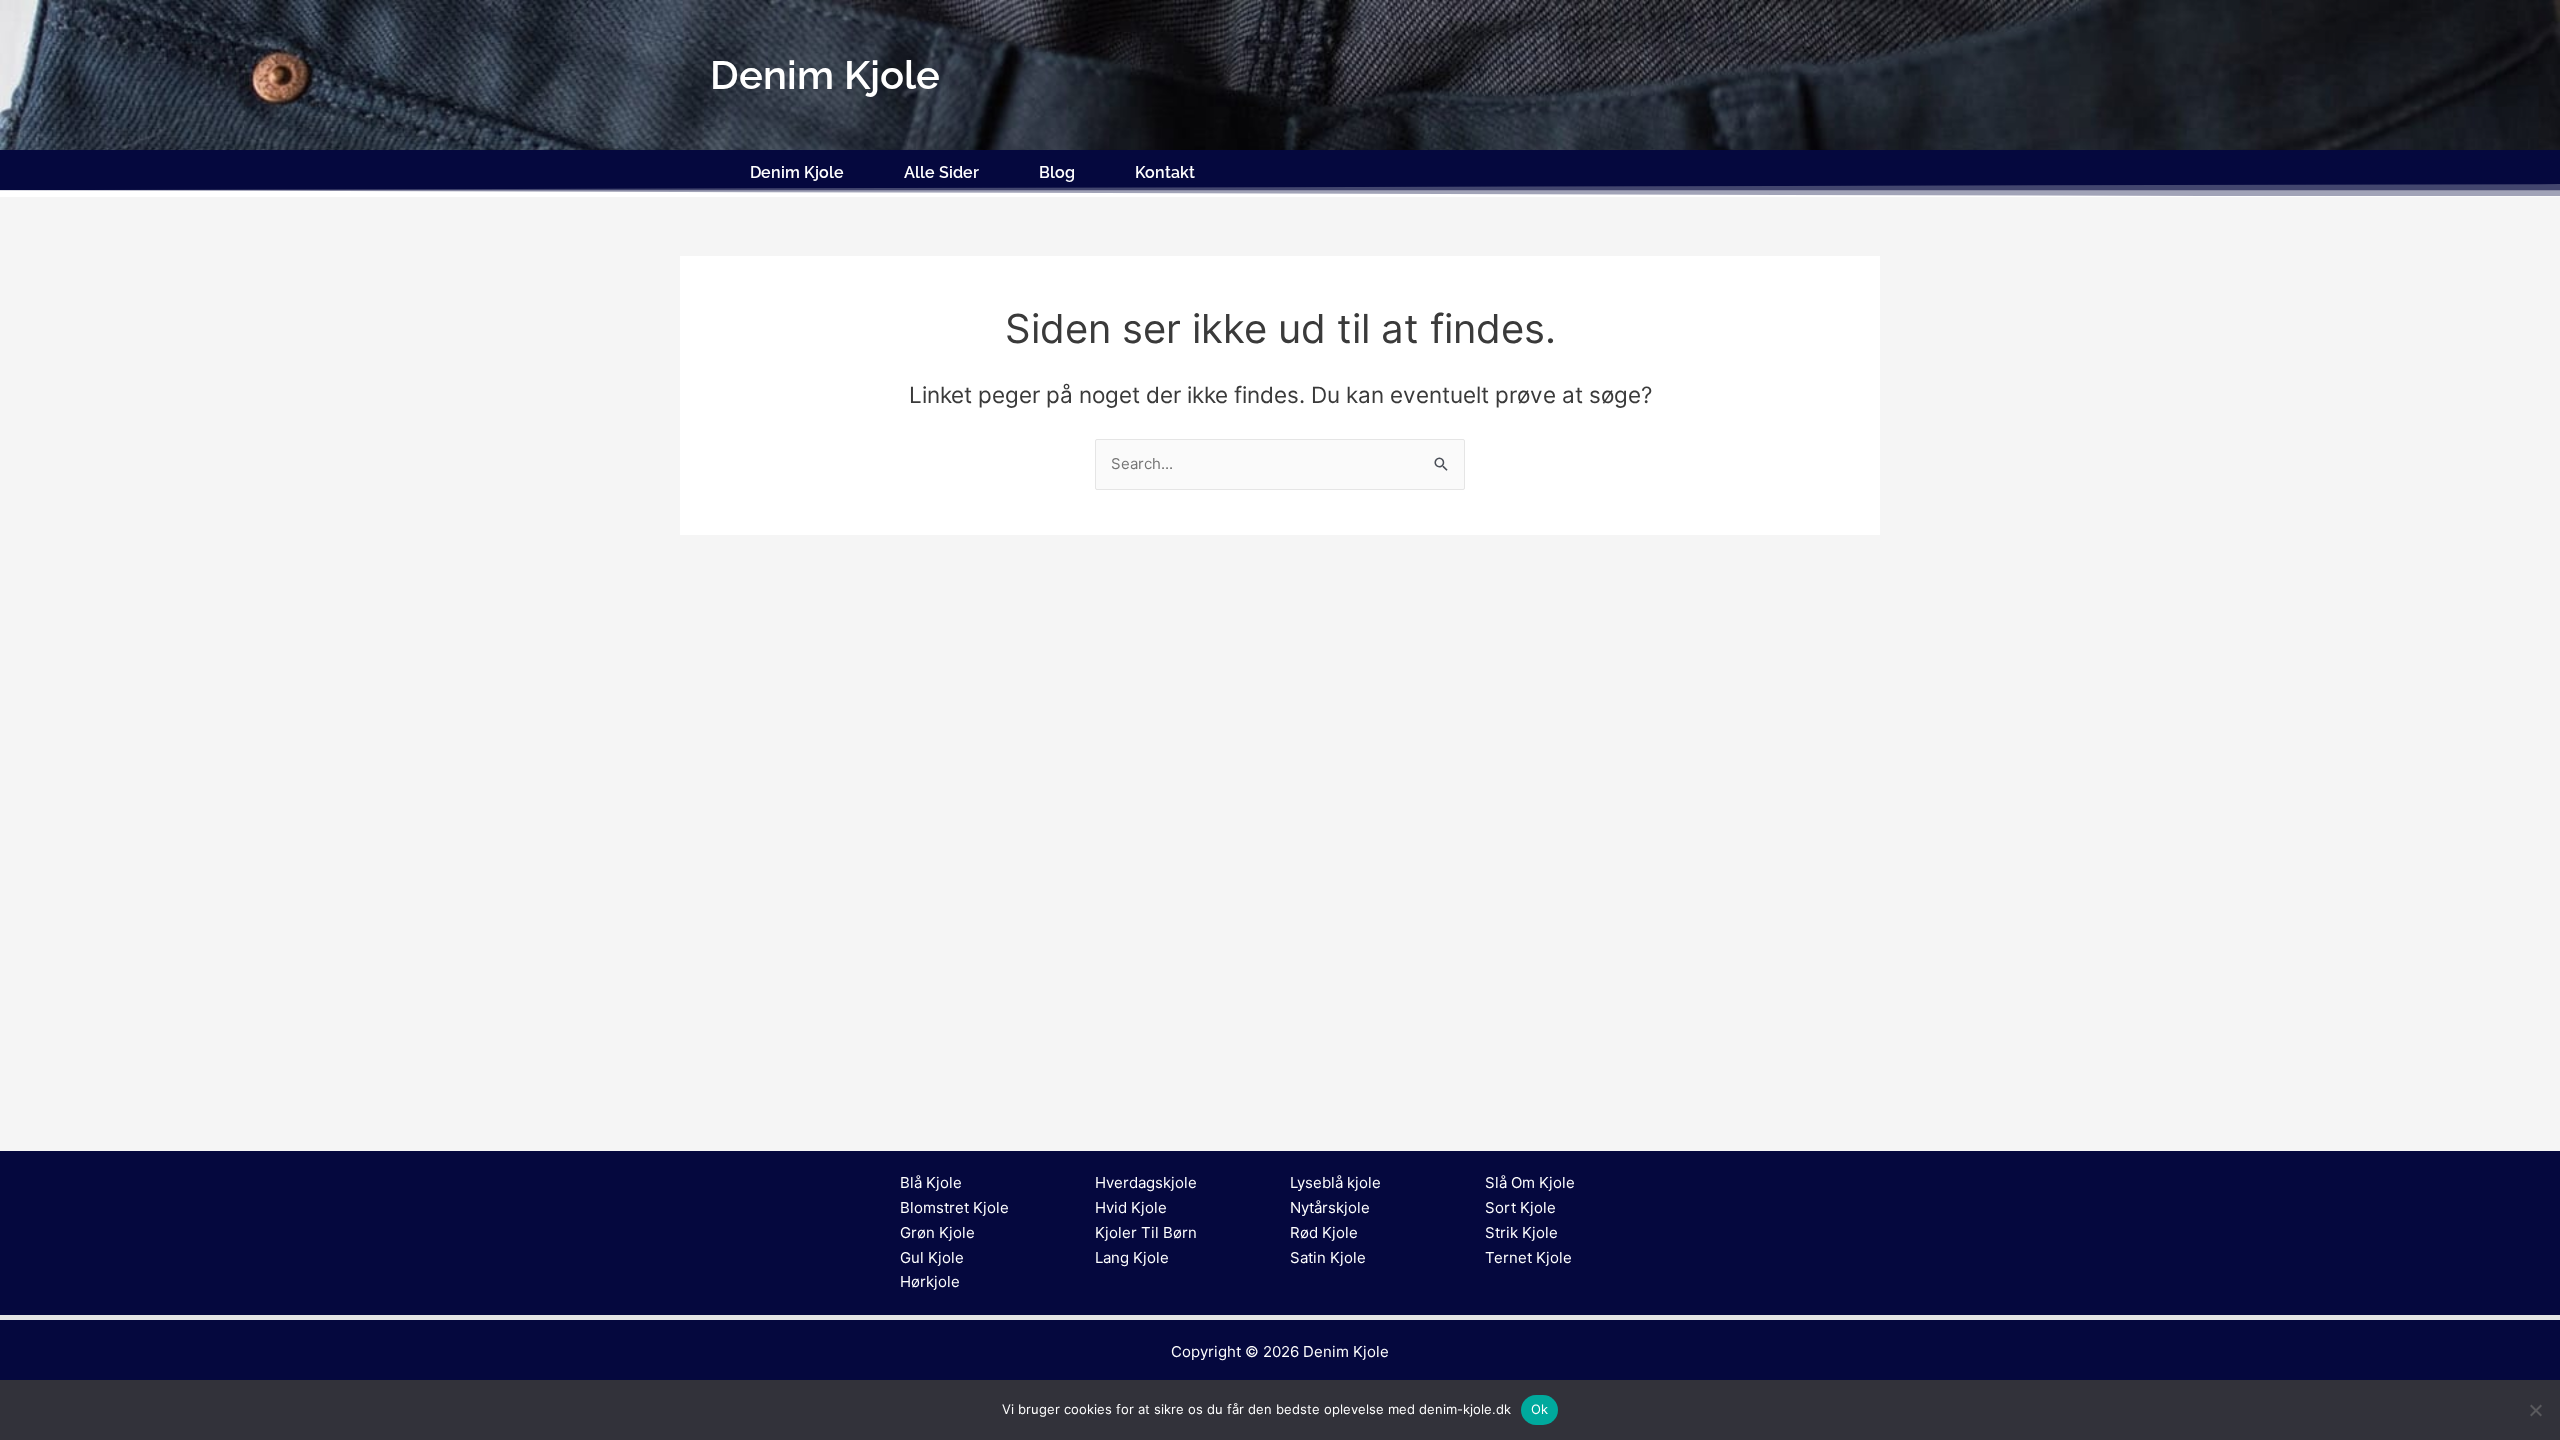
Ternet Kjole (1528, 1257)
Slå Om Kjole (1530, 1182)
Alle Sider (941, 172)
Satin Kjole (1328, 1257)
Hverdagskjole (1146, 1182)
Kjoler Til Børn (1146, 1232)
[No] (2535, 1410)
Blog (1057, 172)
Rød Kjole (1324, 1232)
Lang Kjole (1132, 1257)
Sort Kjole (1520, 1207)
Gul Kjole (932, 1257)
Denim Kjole (797, 172)
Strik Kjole (1521, 1232)
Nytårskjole (1330, 1207)
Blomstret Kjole (954, 1207)
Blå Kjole (931, 1182)
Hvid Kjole (1131, 1207)
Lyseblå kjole (1335, 1182)
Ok (1540, 1409)
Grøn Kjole (937, 1232)
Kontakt (1165, 172)
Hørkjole (930, 1281)
